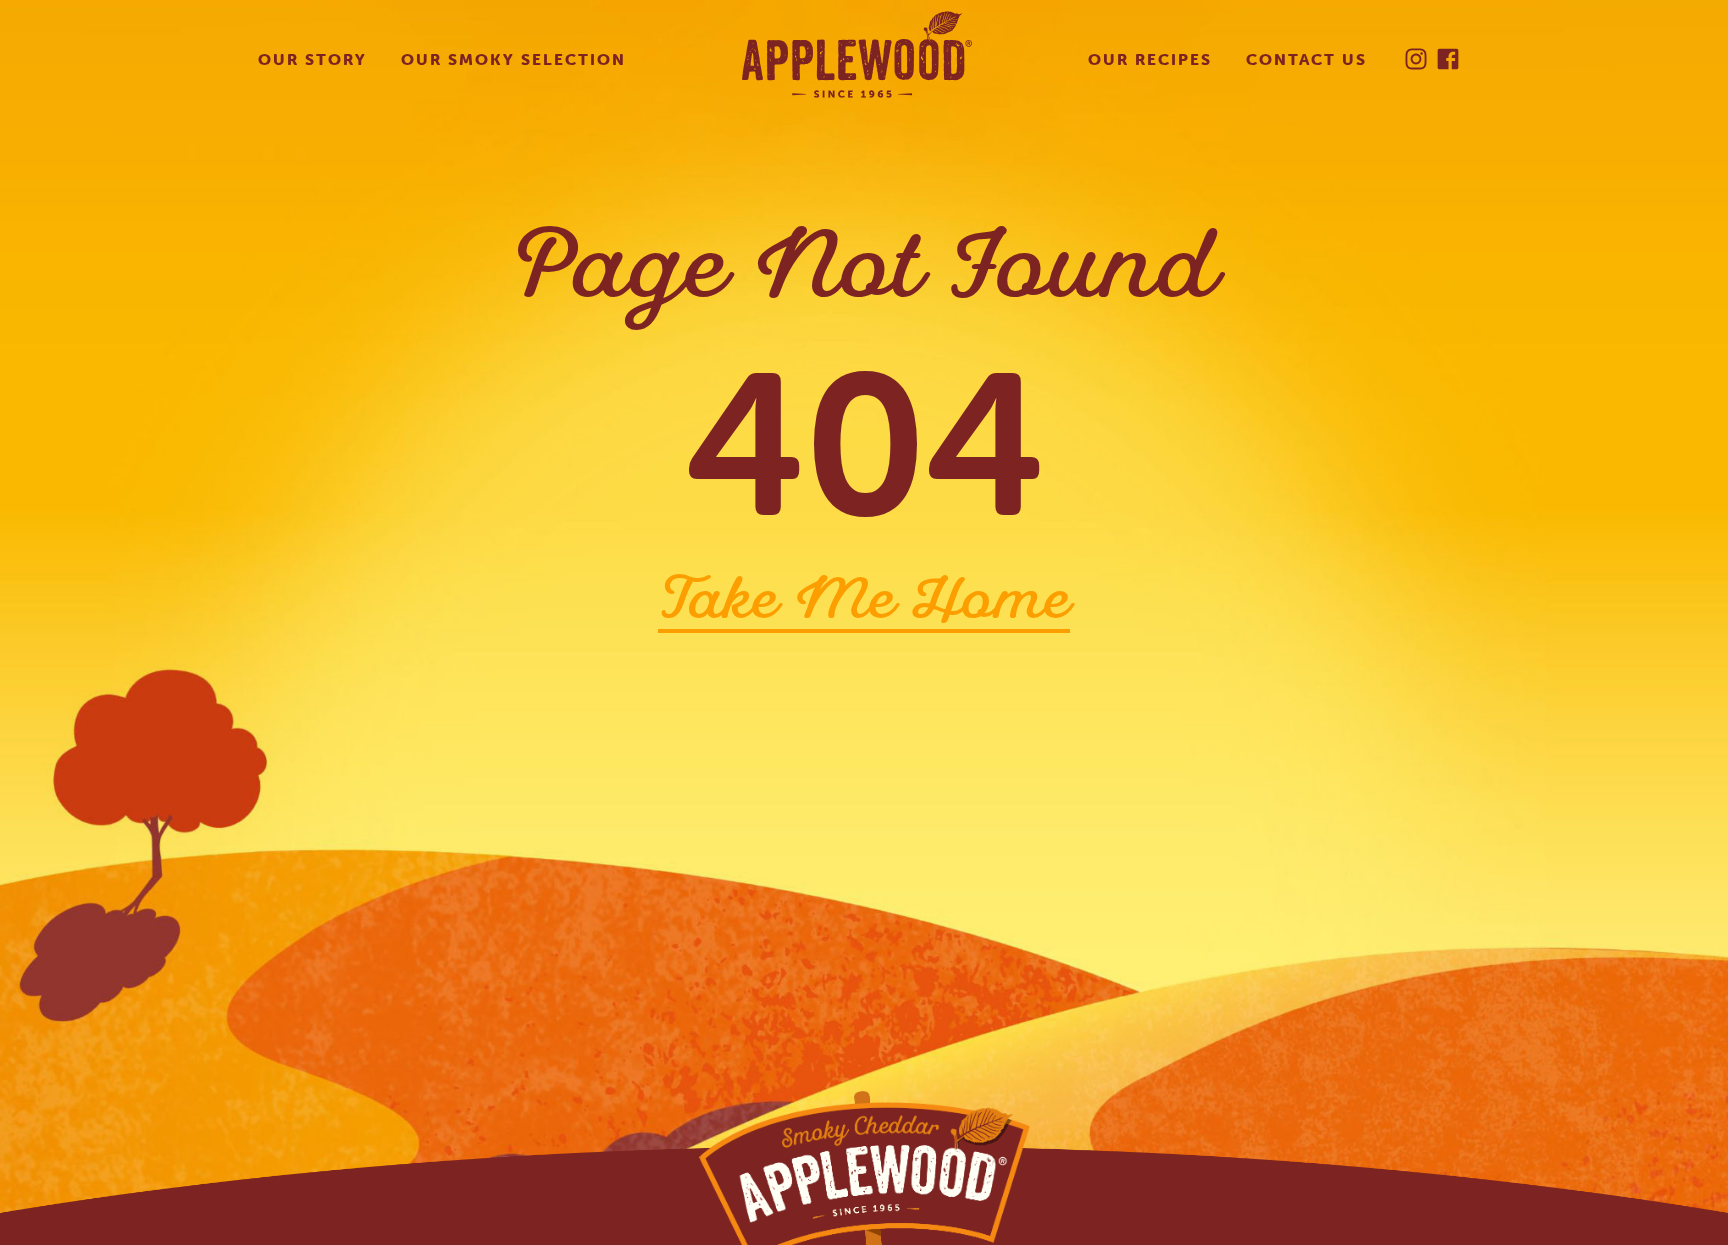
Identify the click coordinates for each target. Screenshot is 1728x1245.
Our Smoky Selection (513, 59)
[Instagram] (1416, 59)
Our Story (312, 59)
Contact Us (1306, 59)
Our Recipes (1150, 59)
